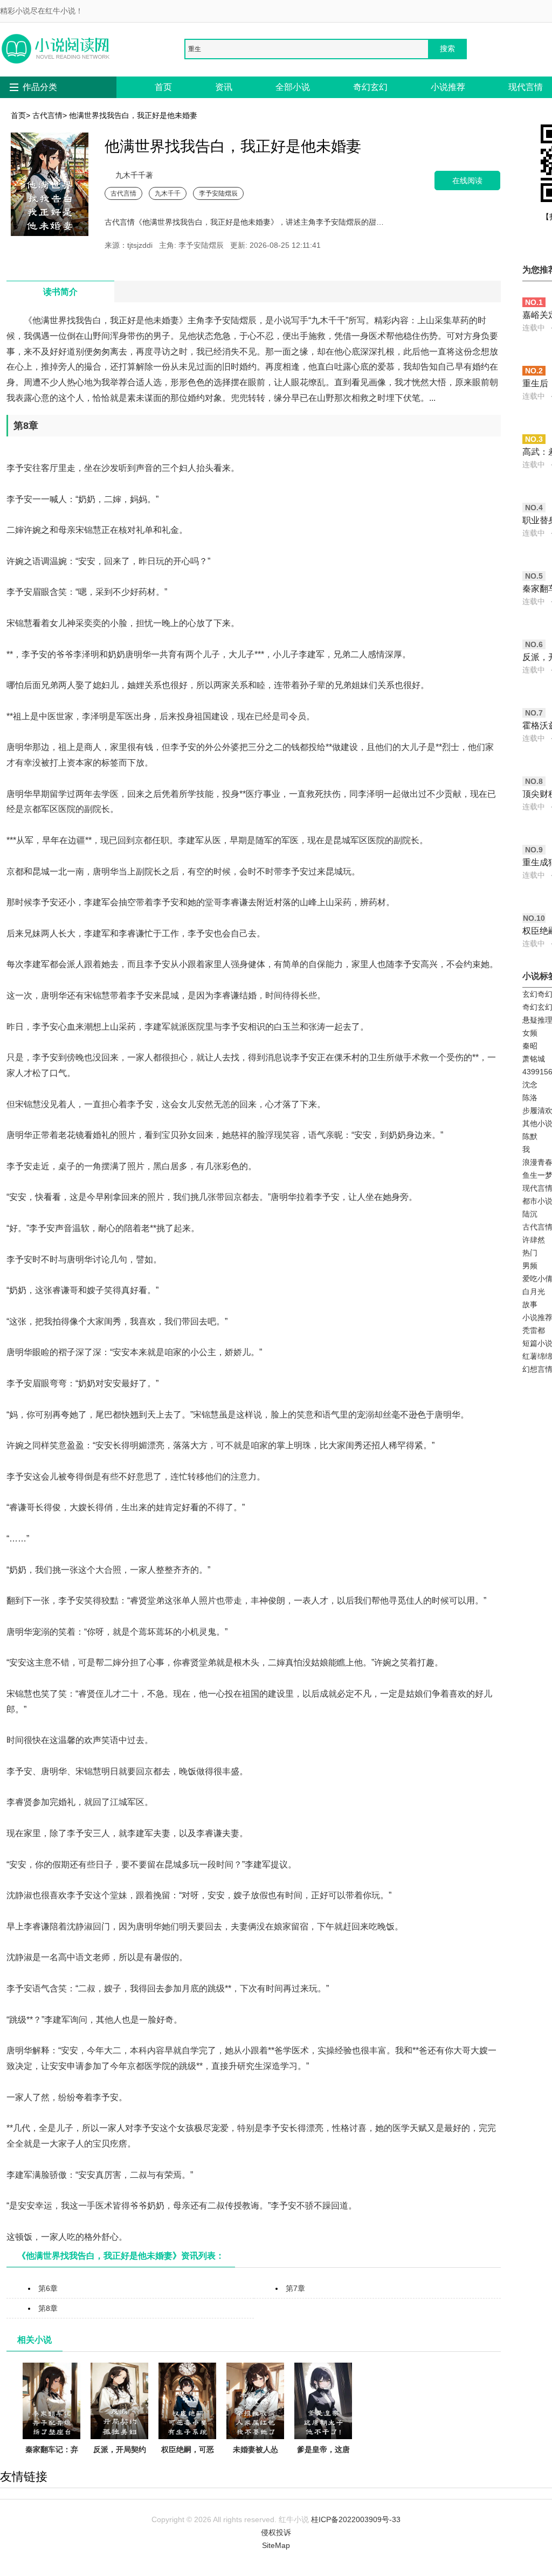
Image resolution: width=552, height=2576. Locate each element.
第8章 (48, 2308)
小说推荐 (448, 87)
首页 (163, 87)
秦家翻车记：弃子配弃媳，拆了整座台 (52, 2462)
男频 (530, 1266)
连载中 (534, 328)
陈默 (530, 1136)
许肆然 (534, 1240)
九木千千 (168, 193)
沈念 (530, 1085)
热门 (530, 1253)
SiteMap (276, 2545)
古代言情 (47, 115)
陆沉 (530, 1214)
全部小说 (293, 87)
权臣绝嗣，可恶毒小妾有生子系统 (188, 2462)
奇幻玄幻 (370, 87)
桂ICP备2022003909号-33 (356, 2519)
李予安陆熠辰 (218, 193)
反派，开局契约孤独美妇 (120, 2456)
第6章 (48, 2288)
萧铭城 (534, 1059)
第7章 (295, 2288)
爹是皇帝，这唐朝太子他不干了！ (323, 2462)
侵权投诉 (276, 2532)
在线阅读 (467, 180)
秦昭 (530, 1046)
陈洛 (530, 1098)
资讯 (224, 87)
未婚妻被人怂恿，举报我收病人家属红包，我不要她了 (256, 2469)
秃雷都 (534, 1330)
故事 (530, 1304)
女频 (530, 1033)
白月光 (534, 1292)
